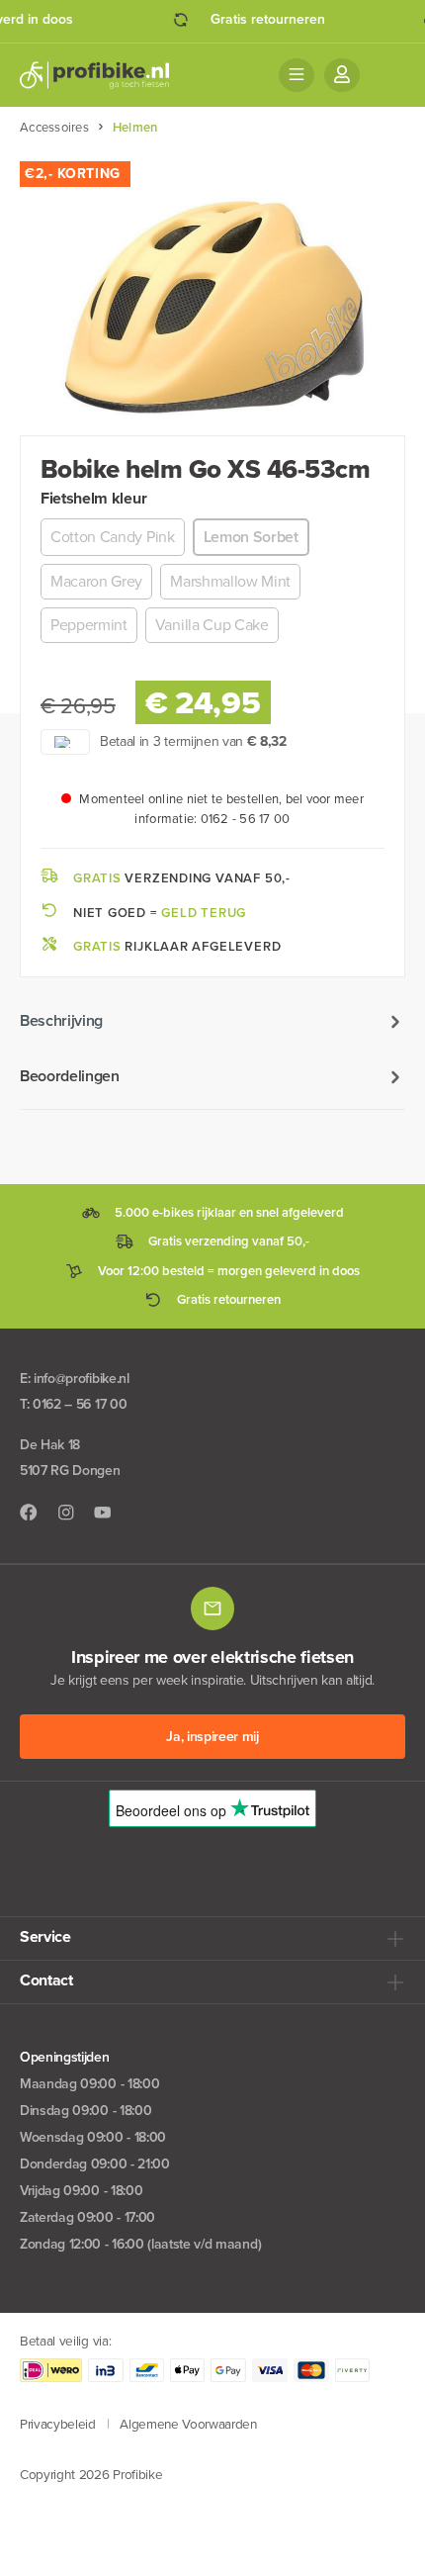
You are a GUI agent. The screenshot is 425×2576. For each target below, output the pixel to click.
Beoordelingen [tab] (70, 1076)
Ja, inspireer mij (212, 1737)
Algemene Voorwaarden (188, 2424)
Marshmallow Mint (230, 581)
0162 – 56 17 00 (80, 1404)
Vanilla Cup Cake (212, 625)
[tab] (212, 1021)
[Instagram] (66, 1513)
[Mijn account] (342, 75)
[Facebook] (29, 1513)
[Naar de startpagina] (94, 75)
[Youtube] (103, 1513)
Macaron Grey (96, 581)
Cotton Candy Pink (113, 537)
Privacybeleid (58, 2424)
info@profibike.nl (82, 1379)
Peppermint (89, 625)
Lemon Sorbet (251, 537)
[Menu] (297, 75)
